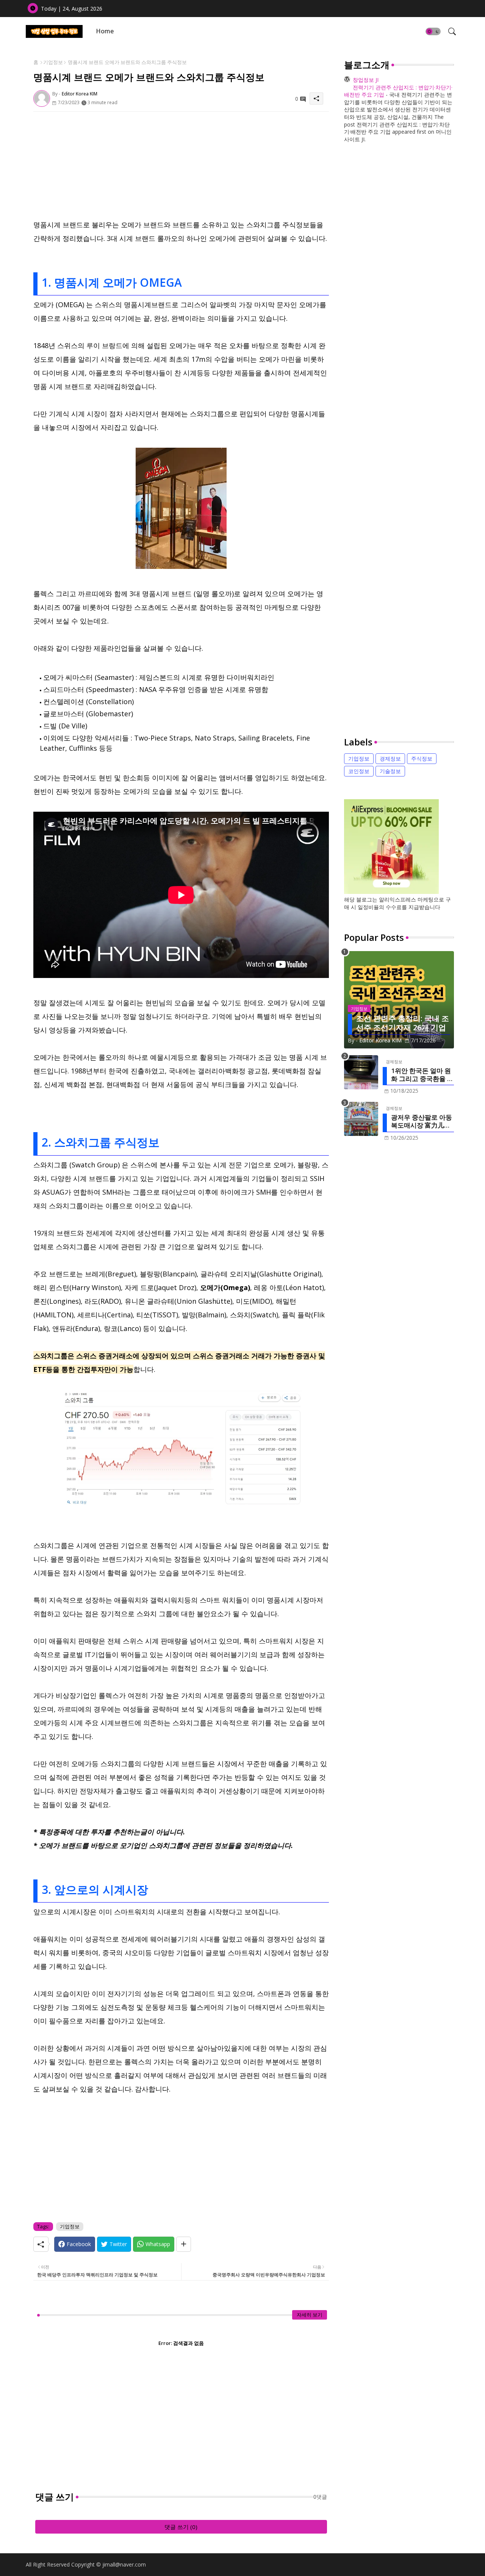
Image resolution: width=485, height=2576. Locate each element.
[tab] (105, 31)
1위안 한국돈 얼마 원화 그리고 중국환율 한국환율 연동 (422, 1075)
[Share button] (184, 2244)
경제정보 (390, 758)
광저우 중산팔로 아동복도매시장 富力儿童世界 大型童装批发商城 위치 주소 (422, 1121)
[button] (433, 31)
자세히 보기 (310, 2315)
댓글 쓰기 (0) (181, 2527)
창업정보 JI (366, 80)
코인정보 (359, 771)
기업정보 (53, 62)
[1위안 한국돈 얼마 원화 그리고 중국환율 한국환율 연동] (361, 1072)
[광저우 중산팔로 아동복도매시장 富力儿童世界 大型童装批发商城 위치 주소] (361, 1119)
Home (105, 31)
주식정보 (422, 758)
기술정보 (390, 771)
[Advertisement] (181, 165)
